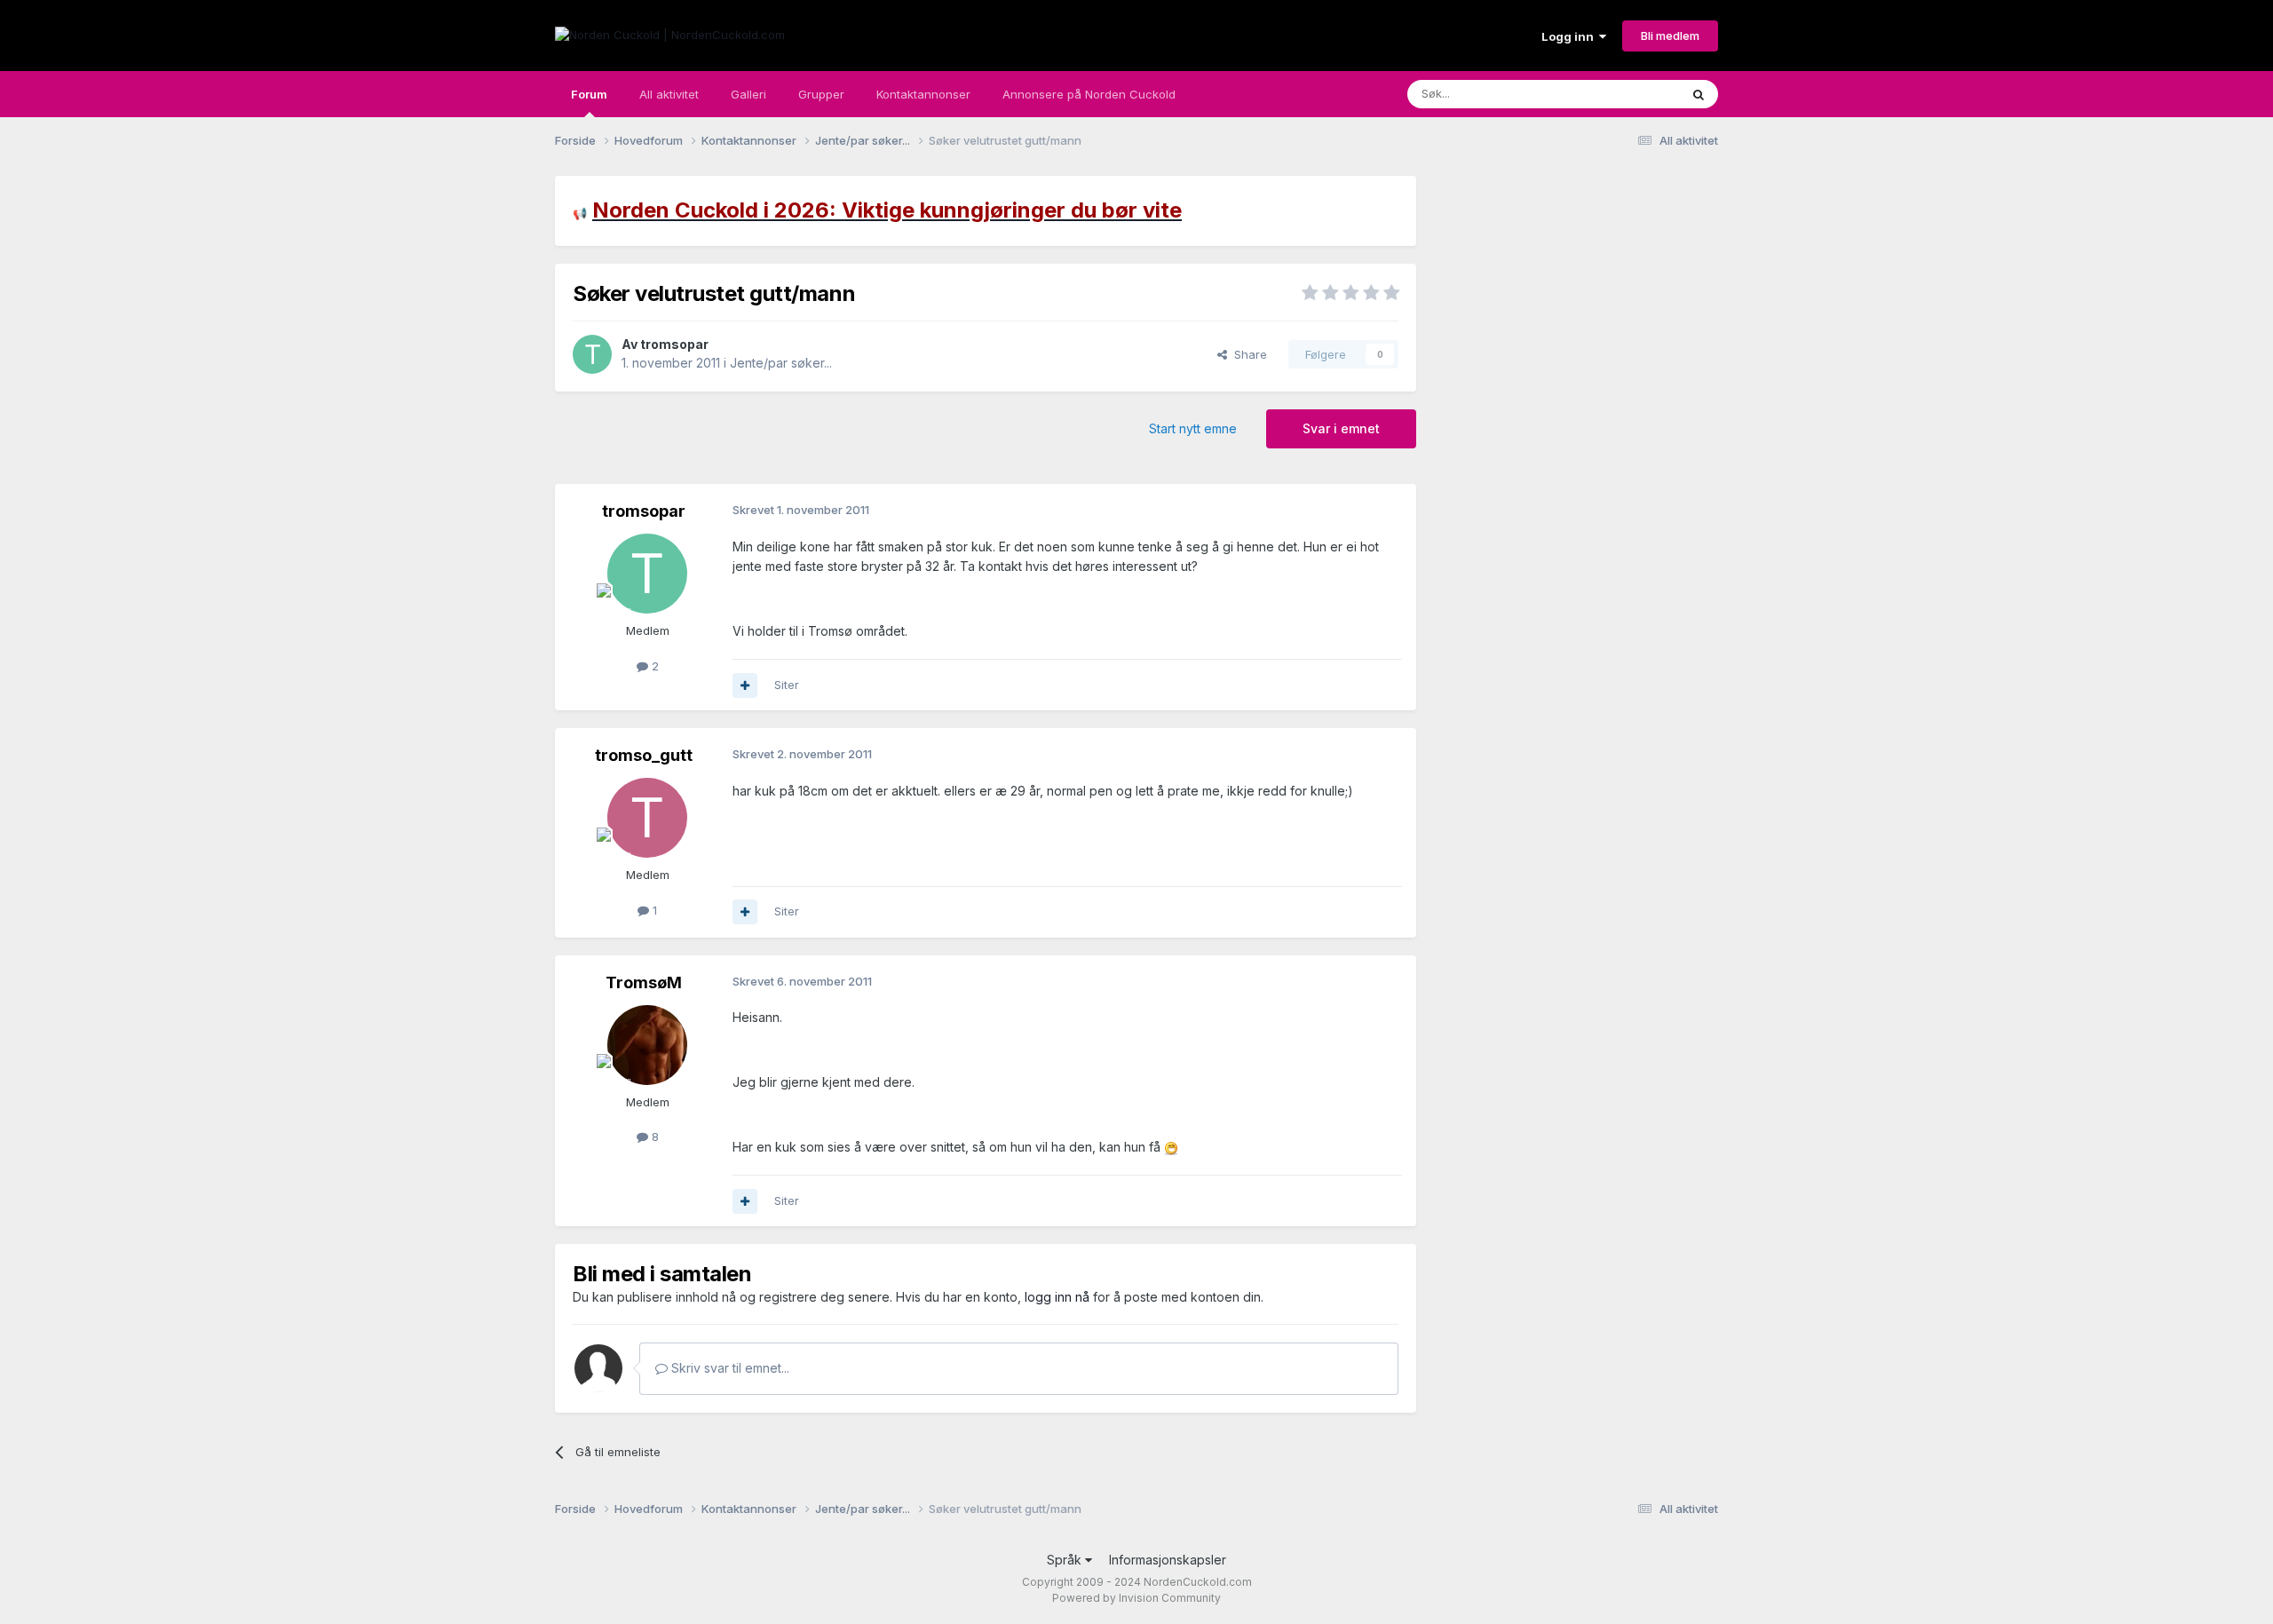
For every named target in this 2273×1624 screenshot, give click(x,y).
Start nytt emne (1193, 428)
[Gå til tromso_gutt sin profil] (647, 818)
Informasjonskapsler (1168, 1560)
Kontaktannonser (923, 94)
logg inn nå (1057, 1297)
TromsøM (644, 982)
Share (1247, 354)
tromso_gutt (644, 755)
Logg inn (1570, 36)
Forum (589, 94)
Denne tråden (1620, 94)
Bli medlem (1670, 36)
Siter (787, 685)
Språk (1066, 1560)
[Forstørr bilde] (1171, 1147)
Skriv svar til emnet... (729, 1368)
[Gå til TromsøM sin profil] (647, 1045)
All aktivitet (669, 94)
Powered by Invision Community (1136, 1598)
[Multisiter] (745, 685)
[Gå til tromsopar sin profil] (592, 354)
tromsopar (674, 344)
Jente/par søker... (781, 363)
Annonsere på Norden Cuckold (1089, 94)
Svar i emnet (1341, 428)
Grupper (821, 94)
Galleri (748, 94)
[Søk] (1699, 94)
